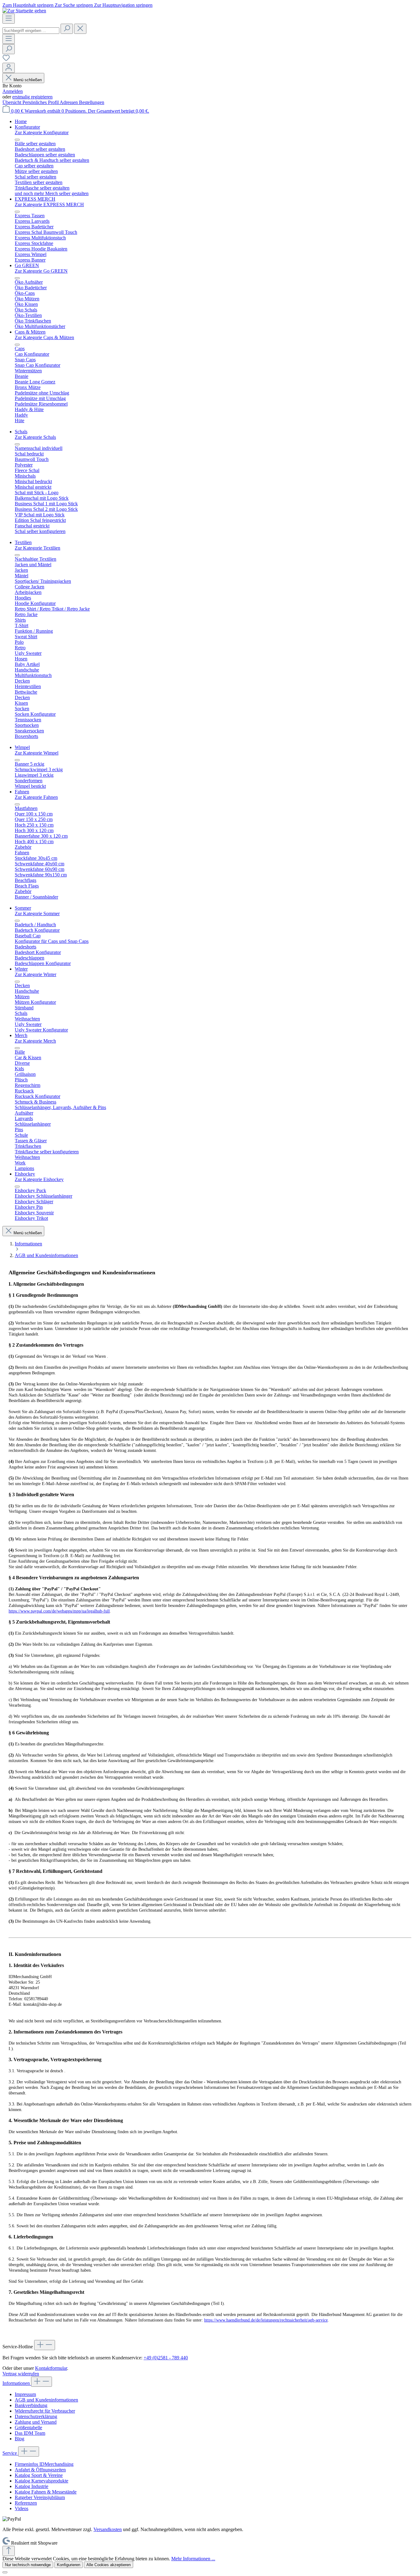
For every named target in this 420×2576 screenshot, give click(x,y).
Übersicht (12, 102)
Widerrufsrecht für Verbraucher (45, 2411)
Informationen (17, 2383)
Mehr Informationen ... (193, 2559)
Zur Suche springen (74, 5)
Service (10, 2453)
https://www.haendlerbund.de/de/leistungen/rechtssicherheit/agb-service (266, 2320)
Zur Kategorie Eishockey (39, 1179)
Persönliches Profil (41, 102)
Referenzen (26, 2503)
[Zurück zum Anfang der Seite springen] (9, 2551)
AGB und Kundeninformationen (46, 2400)
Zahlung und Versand (36, 2422)
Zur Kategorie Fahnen (36, 797)
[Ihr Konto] (9, 68)
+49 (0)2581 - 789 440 (166, 2358)
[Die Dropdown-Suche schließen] (80, 29)
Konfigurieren (69, 2565)
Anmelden (13, 91)
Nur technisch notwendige (28, 2565)
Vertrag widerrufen (21, 2374)
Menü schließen (28, 80)
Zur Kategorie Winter (36, 974)
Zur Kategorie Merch (35, 1041)
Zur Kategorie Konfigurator (42, 132)
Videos (22, 2508)
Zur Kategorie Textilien (38, 548)
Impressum (25, 2394)
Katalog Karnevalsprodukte (42, 2481)
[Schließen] (5, 2572)
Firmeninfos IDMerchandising (44, 2464)
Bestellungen (92, 102)
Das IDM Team (30, 2433)
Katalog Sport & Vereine (39, 2475)
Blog (20, 2439)
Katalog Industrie (32, 2486)
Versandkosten (108, 2529)
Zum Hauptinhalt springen (29, 5)
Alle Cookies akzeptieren (109, 2565)
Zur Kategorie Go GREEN (41, 271)
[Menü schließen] (17, 140)
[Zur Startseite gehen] (24, 11)
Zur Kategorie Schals (35, 437)
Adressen (69, 102)
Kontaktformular (51, 2368)
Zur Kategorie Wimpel (37, 753)
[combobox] (31, 31)
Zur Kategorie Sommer (37, 913)
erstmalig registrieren (32, 97)
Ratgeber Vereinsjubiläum (40, 2497)
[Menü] (9, 19)
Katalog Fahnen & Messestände (46, 2492)
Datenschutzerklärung (36, 2416)
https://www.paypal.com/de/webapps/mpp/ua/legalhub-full (59, 1611)
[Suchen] (67, 29)
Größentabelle (28, 2428)
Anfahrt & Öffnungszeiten (40, 2470)
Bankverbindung (31, 2405)
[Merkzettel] (6, 60)
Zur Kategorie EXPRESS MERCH (49, 204)
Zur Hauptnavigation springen (123, 5)
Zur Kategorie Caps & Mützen (44, 337)
